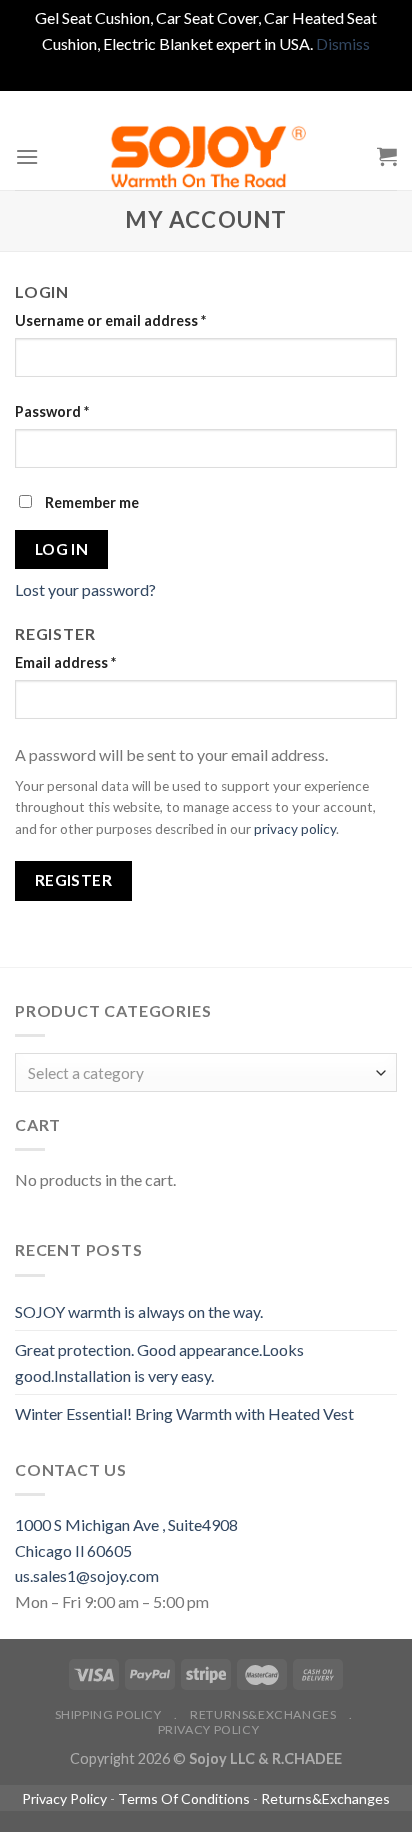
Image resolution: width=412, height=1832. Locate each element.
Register (74, 880)
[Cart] (387, 156)
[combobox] (206, 1072)
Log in (62, 549)
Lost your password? (85, 589)
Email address (65, 662)
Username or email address (110, 320)
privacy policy (295, 829)
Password (52, 411)
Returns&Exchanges (263, 1714)
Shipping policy (108, 1714)
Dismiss (343, 43)
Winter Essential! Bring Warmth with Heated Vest (184, 1413)
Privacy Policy (209, 1729)
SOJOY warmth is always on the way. (139, 1311)
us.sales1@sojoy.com (87, 1575)
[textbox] (201, 1073)
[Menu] (27, 156)
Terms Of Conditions (184, 1798)
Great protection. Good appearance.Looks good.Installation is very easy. (159, 1362)
